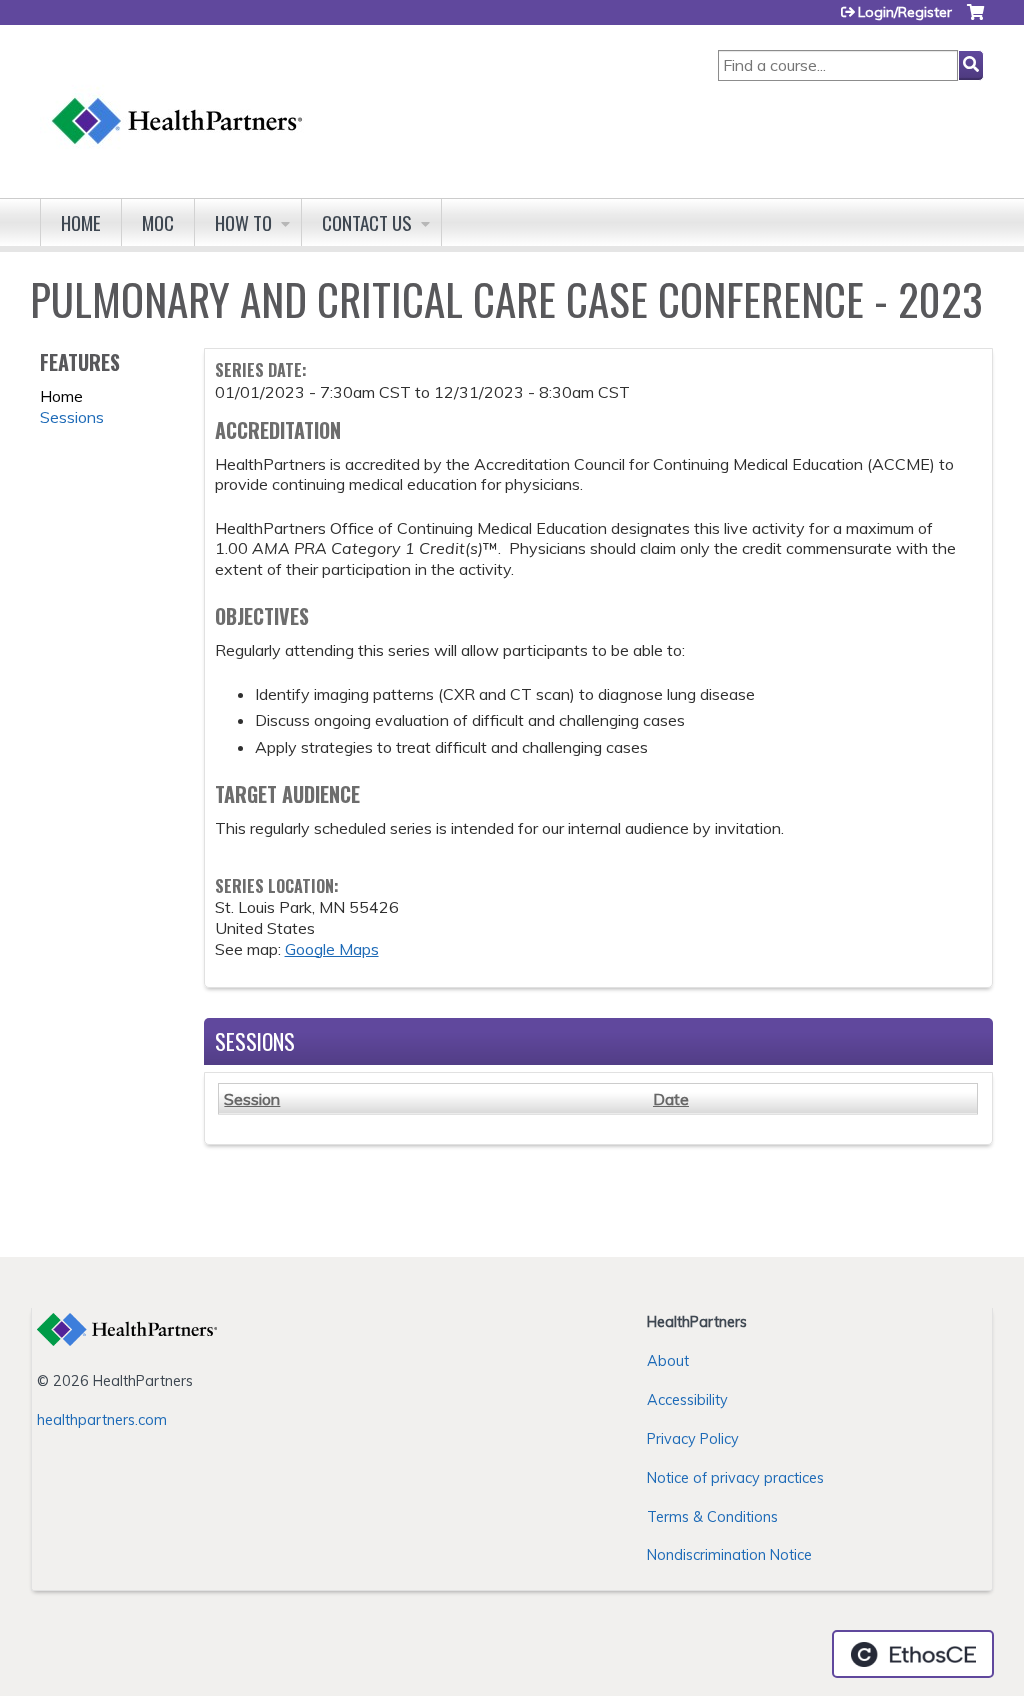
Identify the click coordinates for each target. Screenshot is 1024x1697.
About (668, 1361)
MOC (158, 222)
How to (243, 222)
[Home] (178, 101)
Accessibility (687, 1400)
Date (671, 1099)
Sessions (72, 417)
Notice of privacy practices (735, 1478)
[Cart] (975, 19)
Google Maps (332, 949)
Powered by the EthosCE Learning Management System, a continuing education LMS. (913, 1654)
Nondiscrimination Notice (729, 1555)
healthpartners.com (102, 1420)
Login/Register (905, 12)
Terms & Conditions (712, 1517)
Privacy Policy (693, 1439)
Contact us (367, 222)
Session (252, 1099)
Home (81, 222)
